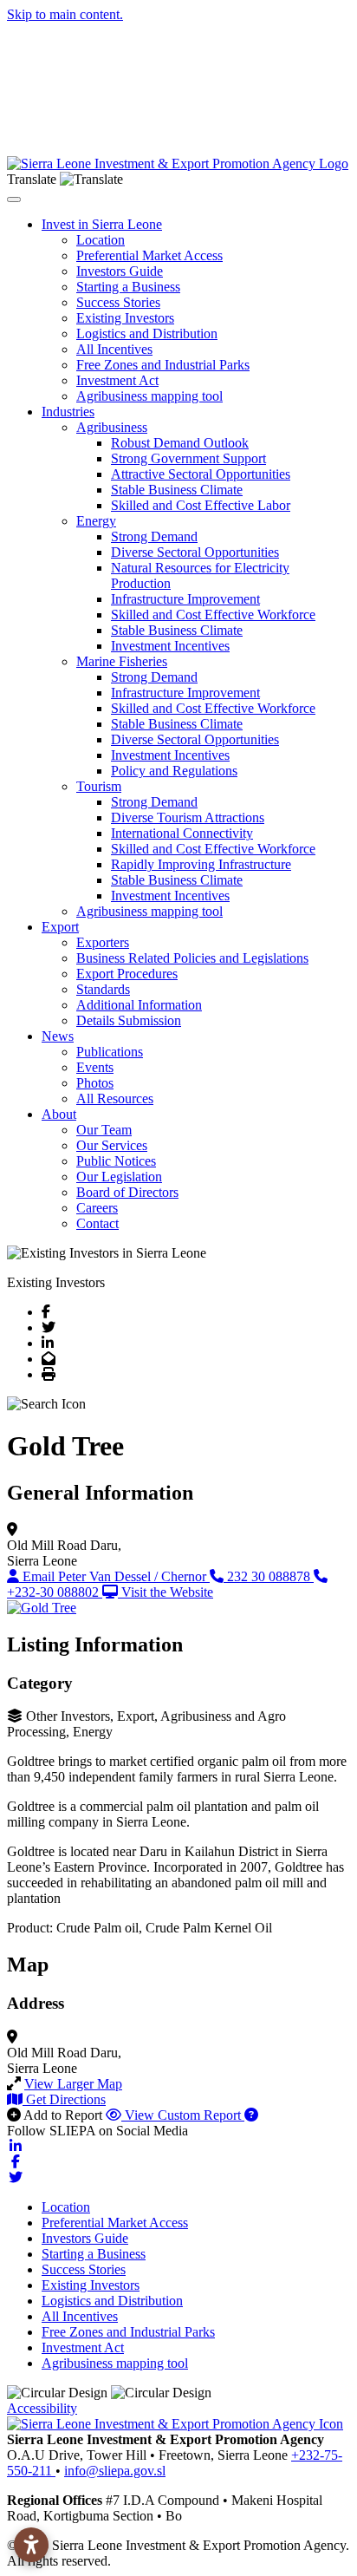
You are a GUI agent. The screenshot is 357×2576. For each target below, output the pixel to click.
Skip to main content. (65, 14)
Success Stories (118, 302)
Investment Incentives (170, 646)
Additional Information (139, 1005)
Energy (96, 521)
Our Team (104, 1130)
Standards (103, 989)
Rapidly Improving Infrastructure (201, 864)
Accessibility (42, 2408)
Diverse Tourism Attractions (188, 817)
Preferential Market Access (149, 255)
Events (95, 1067)
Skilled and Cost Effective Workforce (213, 615)
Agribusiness (112, 427)
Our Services (112, 1145)
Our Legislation (119, 1177)
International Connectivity (182, 833)
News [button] (58, 1036)
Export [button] (60, 927)
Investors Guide (120, 271)
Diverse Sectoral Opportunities (195, 552)
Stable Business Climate (177, 490)
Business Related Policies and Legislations (192, 958)
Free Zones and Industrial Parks (163, 365)
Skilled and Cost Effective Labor (201, 505)
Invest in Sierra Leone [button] (102, 224)
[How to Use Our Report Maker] (251, 2115)
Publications (110, 1052)
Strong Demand (154, 536)
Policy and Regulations (174, 771)
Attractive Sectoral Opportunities (201, 474)
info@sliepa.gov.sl (115, 2471)
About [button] (59, 1114)
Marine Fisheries (122, 661)
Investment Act (117, 380)
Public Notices (116, 1161)
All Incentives (114, 349)
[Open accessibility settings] (31, 2545)
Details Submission (129, 1020)
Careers (97, 1208)
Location (101, 240)
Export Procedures (127, 974)
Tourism (99, 786)
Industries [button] (68, 412)
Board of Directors (127, 1192)
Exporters (103, 942)
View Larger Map (73, 2084)
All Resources (115, 1098)
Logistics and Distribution (147, 333)
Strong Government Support (188, 458)
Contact (97, 1223)
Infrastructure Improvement (185, 599)
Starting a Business (128, 287)
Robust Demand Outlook (180, 443)
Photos (95, 1083)
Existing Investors (125, 318)
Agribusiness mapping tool (149, 396)
